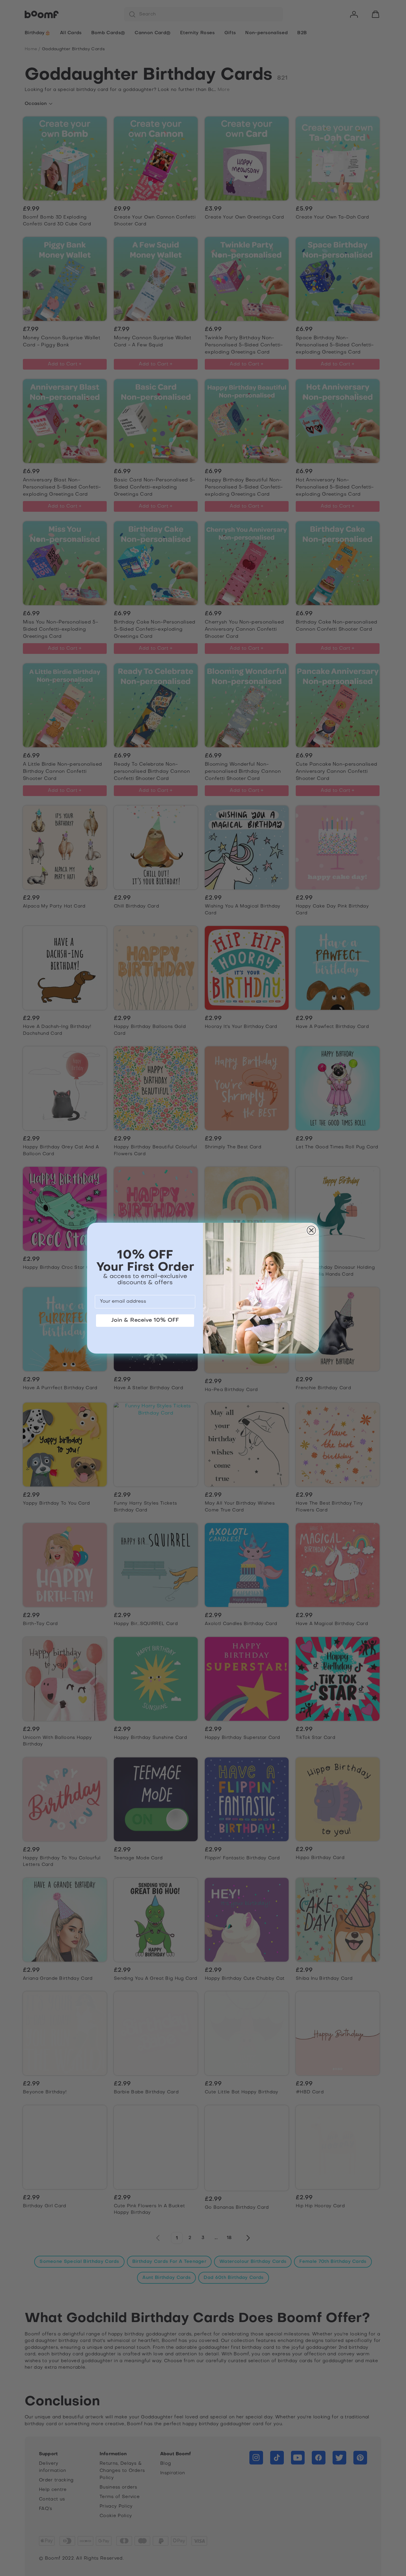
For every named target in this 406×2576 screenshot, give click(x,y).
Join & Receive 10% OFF (145, 1320)
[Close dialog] (311, 1230)
